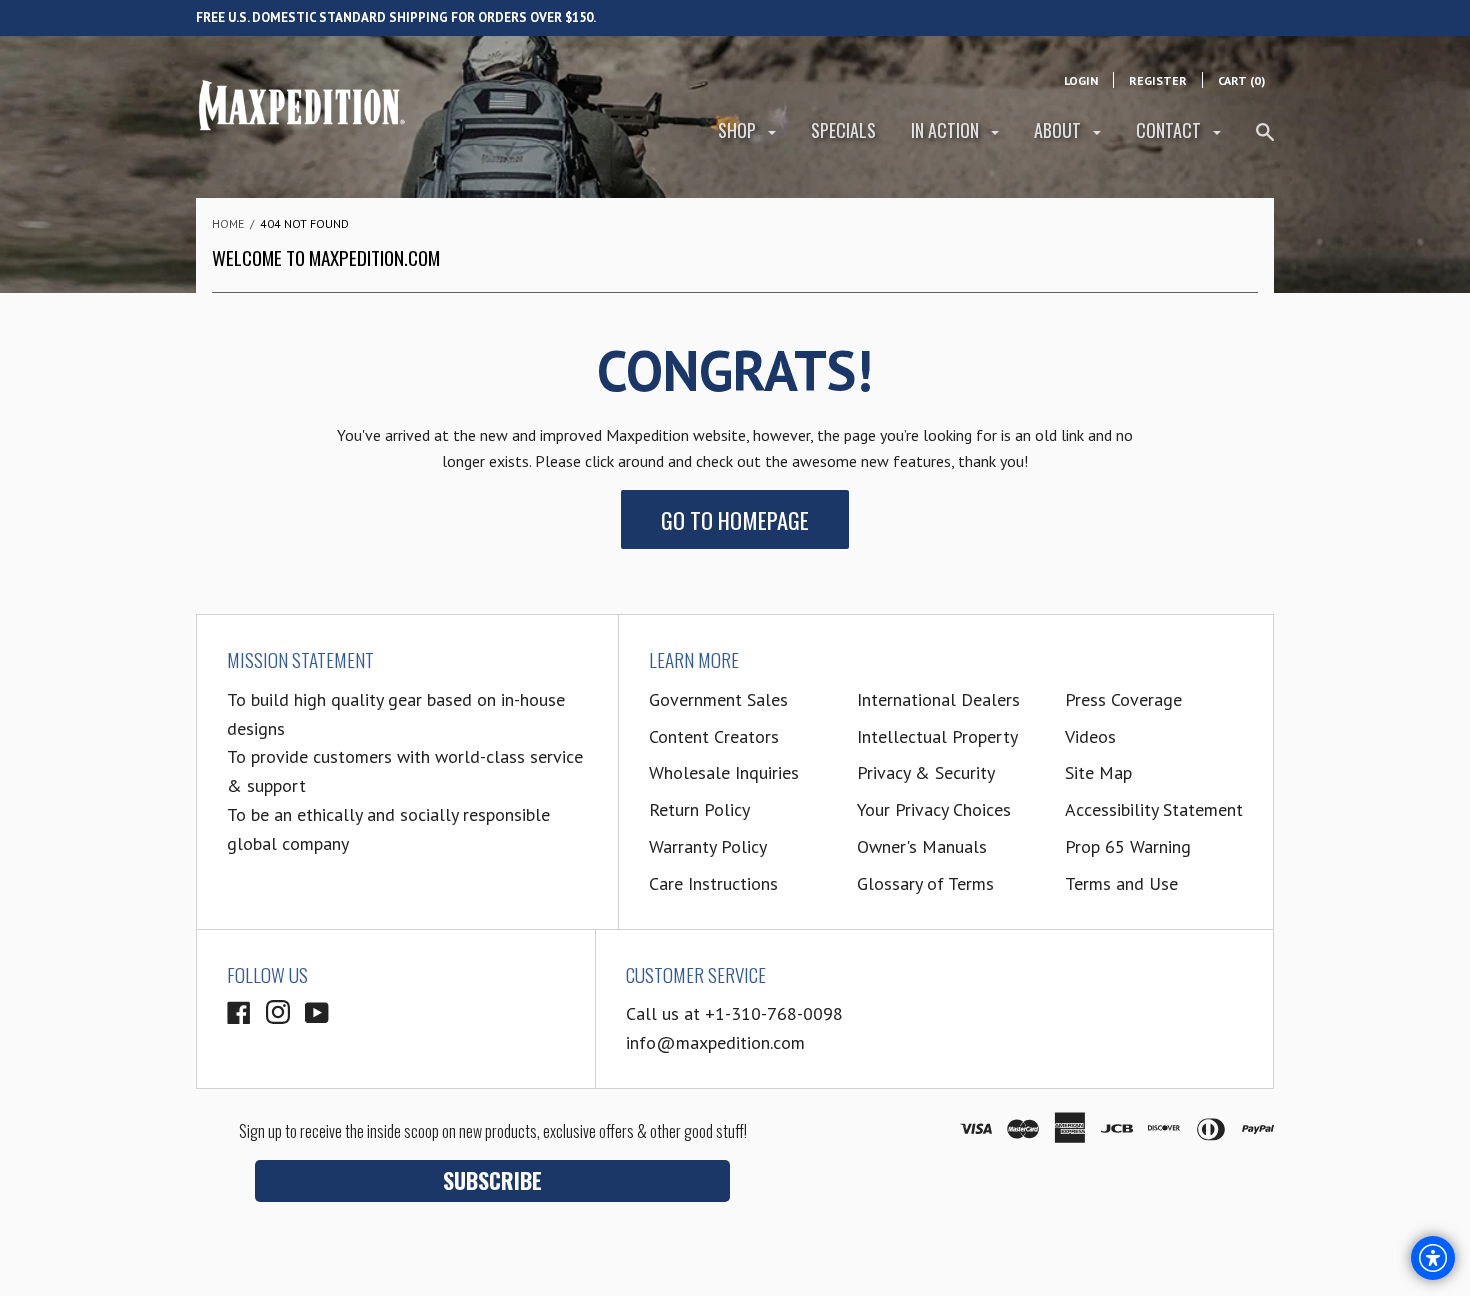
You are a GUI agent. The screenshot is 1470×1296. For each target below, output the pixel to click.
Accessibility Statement (1154, 809)
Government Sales (718, 699)
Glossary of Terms (925, 883)
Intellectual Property (937, 736)
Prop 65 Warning (1128, 846)
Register (1158, 80)
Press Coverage (1123, 699)
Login (1081, 80)
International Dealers (938, 699)
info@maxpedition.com (715, 1042)
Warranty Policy (708, 846)
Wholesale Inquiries (724, 772)
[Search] (1265, 140)
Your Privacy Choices (934, 809)
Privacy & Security (926, 772)
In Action (947, 130)
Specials (843, 130)
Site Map (1098, 772)
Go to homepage (735, 519)
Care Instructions (713, 883)
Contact (1170, 130)
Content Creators (714, 736)
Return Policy (699, 809)
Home (228, 223)
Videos (1090, 736)
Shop (739, 130)
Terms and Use (1121, 883)
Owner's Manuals (922, 846)
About (1059, 130)
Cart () (1241, 80)
